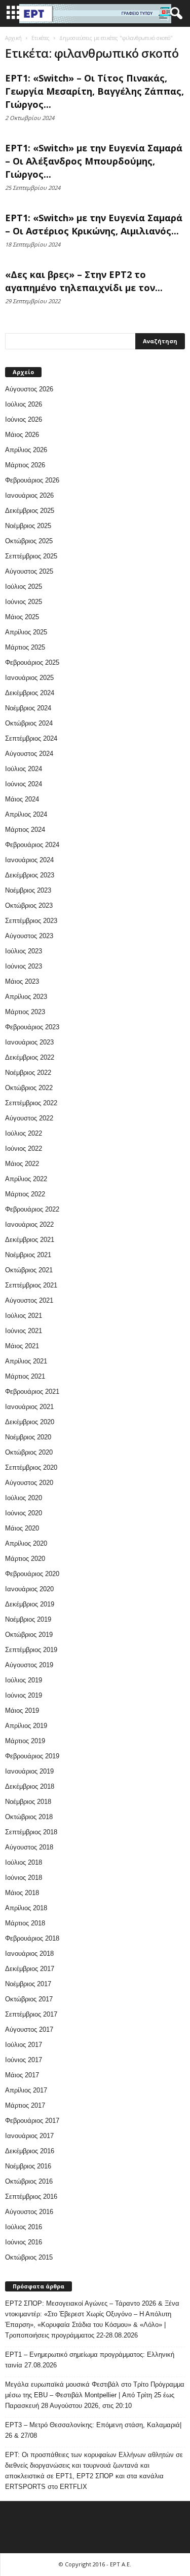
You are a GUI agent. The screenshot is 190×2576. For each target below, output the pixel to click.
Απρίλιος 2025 (26, 632)
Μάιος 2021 (22, 1346)
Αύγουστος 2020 (29, 1483)
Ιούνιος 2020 (24, 1513)
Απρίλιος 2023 (26, 997)
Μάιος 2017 (22, 2075)
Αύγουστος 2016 (29, 2212)
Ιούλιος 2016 (24, 2227)
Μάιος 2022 (22, 1164)
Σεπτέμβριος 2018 (31, 1832)
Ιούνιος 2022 (24, 1149)
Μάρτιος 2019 (25, 1741)
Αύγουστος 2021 (29, 1300)
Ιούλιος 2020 (24, 1498)
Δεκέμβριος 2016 (30, 2151)
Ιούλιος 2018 (24, 1862)
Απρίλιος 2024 (26, 814)
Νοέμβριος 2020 (28, 1437)
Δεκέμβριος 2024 (30, 693)
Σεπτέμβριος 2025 (31, 556)
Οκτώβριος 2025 (29, 541)
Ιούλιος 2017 (24, 2045)
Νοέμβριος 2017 (28, 1984)
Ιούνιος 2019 (24, 1695)
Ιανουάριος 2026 (29, 495)
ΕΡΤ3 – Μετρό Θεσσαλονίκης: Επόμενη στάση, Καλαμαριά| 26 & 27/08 (93, 2430)
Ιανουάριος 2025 (29, 678)
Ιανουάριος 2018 (29, 1954)
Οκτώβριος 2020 (29, 1452)
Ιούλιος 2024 (24, 769)
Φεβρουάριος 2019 (32, 1756)
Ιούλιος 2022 (24, 1133)
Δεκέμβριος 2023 (30, 875)
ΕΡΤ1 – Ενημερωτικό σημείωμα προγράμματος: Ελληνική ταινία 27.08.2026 (90, 2360)
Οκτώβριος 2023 (29, 905)
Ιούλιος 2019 (24, 1680)
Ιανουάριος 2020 (29, 1589)
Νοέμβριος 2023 (28, 890)
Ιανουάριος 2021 (29, 1407)
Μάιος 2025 (22, 617)
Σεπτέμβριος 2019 (31, 1650)
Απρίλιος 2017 (26, 2090)
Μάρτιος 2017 (25, 2105)
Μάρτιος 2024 (25, 830)
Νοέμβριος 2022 (28, 1073)
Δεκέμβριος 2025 (30, 511)
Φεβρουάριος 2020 (32, 1574)
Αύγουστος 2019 (29, 1665)
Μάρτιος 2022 (25, 1194)
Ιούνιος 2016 (24, 2242)
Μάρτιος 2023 (25, 1012)
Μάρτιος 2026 (25, 465)
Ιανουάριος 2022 (29, 1224)
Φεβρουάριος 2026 (32, 480)
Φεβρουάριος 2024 (32, 845)
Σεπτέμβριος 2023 (31, 921)
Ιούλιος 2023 (24, 951)
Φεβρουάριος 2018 (32, 1938)
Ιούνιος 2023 (24, 966)
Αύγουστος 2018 (29, 1847)
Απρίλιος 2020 (26, 1543)
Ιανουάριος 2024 (29, 860)
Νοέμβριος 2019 (28, 1619)
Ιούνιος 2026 (24, 419)
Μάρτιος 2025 (25, 647)
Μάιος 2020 (22, 1528)
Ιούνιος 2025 (24, 602)
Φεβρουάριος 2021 (32, 1392)
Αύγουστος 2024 (29, 754)
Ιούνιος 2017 (24, 2060)
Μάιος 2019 (22, 1710)
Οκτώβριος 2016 (29, 2181)
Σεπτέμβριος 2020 (31, 1467)
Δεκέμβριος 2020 (30, 1422)
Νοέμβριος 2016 (28, 2166)
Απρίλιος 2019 (26, 1726)
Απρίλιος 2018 (26, 1908)
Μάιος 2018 (22, 1893)
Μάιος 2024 (22, 799)
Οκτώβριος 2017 (29, 1999)
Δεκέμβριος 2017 (30, 1969)
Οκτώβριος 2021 (29, 1270)
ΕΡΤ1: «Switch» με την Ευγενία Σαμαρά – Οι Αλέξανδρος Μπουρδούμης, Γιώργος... (94, 161)
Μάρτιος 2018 (25, 1923)
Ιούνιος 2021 (24, 1331)
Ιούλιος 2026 (24, 404)
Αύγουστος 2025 (29, 571)
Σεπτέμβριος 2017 (31, 2014)
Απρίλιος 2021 (26, 1361)
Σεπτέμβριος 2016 (31, 2197)
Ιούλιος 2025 (24, 587)
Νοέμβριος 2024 (28, 708)
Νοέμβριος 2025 (28, 526)
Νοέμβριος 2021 (28, 1255)
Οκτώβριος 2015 (29, 2257)
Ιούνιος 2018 (24, 1878)
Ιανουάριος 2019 (29, 1771)
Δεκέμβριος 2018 (30, 1786)
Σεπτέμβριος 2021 (31, 1285)
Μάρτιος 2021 (25, 1376)
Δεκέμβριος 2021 (30, 1240)
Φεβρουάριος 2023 (32, 1027)
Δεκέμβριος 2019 (30, 1604)
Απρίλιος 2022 (26, 1179)
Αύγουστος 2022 (29, 1118)
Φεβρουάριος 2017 (32, 2121)
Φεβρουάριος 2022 (32, 1209)
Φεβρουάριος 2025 (32, 662)
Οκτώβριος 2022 (29, 1088)
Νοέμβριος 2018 (28, 1802)
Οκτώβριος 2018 (29, 1817)
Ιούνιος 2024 (24, 784)
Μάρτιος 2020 (25, 1559)
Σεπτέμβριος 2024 (31, 738)
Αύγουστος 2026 (29, 389)
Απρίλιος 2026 (26, 450)
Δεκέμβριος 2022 (30, 1057)
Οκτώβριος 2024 (29, 723)
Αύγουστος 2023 (29, 936)
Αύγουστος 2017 (29, 2029)
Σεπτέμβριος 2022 (31, 1103)
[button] (174, 14)
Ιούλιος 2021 (24, 1316)
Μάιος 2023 (22, 981)
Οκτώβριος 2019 (29, 1635)
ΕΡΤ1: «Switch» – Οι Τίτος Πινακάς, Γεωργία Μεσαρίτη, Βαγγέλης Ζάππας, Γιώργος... (94, 91)
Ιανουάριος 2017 (29, 2136)
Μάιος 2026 (22, 435)
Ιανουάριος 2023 (29, 1042)
